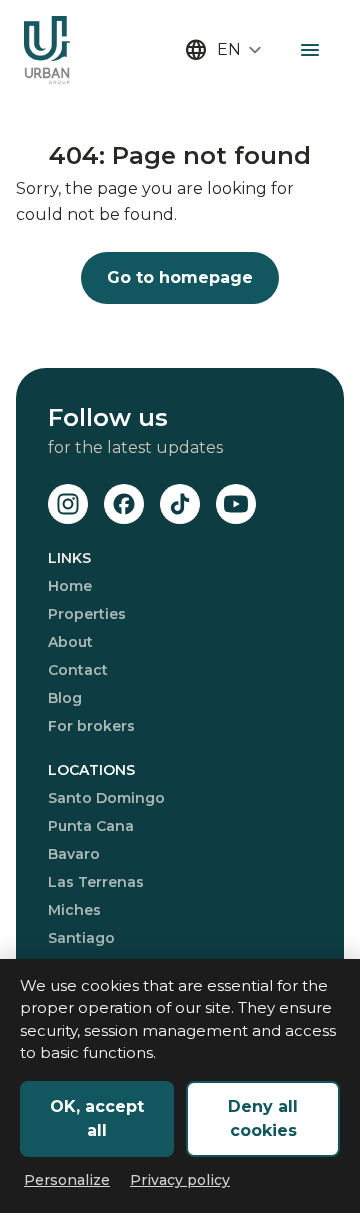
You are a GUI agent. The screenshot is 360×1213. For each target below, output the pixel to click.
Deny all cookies (263, 1118)
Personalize (67, 1180)
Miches (74, 910)
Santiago (81, 938)
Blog (65, 698)
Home (70, 586)
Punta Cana (91, 826)
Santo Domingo (106, 798)
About (70, 642)
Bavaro (74, 854)
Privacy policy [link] (180, 1180)
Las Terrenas (96, 882)
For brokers (91, 726)
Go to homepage (180, 277)
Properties (87, 614)
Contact (78, 670)
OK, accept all (97, 1118)
